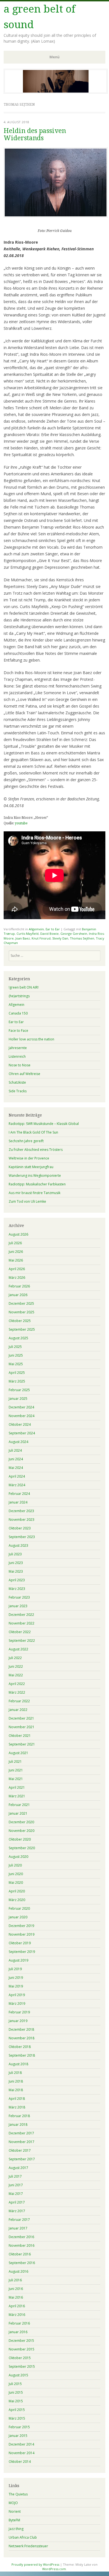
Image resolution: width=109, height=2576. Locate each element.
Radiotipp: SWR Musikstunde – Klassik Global (44, 1124)
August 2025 (18, 1338)
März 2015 (17, 2418)
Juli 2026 (15, 1243)
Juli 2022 (15, 1658)
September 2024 (22, 1433)
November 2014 (22, 2453)
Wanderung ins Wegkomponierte (35, 1176)
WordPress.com (54, 2569)
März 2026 (17, 1278)
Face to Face (18, 1031)
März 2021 (17, 1796)
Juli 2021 (15, 1762)
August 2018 (18, 2064)
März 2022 (17, 1692)
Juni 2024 (16, 1459)
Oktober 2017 (20, 2150)
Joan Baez (23, 938)
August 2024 (18, 1442)
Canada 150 (18, 1013)
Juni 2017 (16, 2185)
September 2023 (22, 1537)
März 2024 (17, 1485)
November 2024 (22, 1416)
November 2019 (22, 1934)
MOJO (13, 2503)
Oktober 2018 (20, 2047)
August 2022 (18, 1649)
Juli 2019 (15, 1969)
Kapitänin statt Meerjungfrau (31, 1167)
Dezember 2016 (21, 2237)
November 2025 (22, 1312)
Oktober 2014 (20, 2462)
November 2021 (22, 1727)
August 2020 (18, 1857)
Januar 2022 (18, 1710)
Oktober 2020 (20, 1839)
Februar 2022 (19, 1701)
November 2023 (22, 1520)
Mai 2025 (16, 1364)
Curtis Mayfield (28, 934)
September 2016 (22, 2263)
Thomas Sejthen (82, 938)
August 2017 (18, 2168)
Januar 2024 (18, 1502)
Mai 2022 (16, 1675)
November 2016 (22, 2245)
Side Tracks (18, 1091)
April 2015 (17, 2410)
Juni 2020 (16, 1874)
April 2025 (17, 1373)
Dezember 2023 (21, 1511)
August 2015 (18, 2375)
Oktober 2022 (20, 1632)
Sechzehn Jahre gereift (26, 1141)
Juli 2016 (15, 2280)
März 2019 (17, 2004)
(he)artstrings (19, 996)
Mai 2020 (16, 1883)
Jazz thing (16, 2529)
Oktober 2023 (20, 1528)
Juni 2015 (16, 2392)
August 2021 (18, 1753)
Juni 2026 (16, 1252)
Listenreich (17, 1056)
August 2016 (18, 2271)
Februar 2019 (19, 2012)
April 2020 (17, 1891)
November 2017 (22, 2142)
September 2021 (22, 1744)
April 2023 (17, 1580)
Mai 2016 (16, 2297)
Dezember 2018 (21, 2029)
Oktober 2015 (20, 2358)
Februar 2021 (19, 1805)
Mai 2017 (16, 2194)
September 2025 (22, 1329)
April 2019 (17, 1995)
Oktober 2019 (20, 1943)
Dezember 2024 (21, 1407)
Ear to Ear (53, 929)
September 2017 (22, 2159)
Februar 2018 (19, 2116)
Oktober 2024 (20, 1424)
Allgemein (36, 929)
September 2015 (22, 2366)
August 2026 (18, 1234)
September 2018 (22, 2055)
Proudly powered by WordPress (35, 2564)
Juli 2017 (15, 2176)
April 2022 (17, 1684)
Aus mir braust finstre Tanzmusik (35, 1193)
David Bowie (49, 934)
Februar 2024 (19, 1494)
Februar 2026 (19, 1286)
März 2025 (17, 1381)
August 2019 (18, 1960)
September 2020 (22, 1848)
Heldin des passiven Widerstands (35, 134)
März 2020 (17, 1900)
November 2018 (22, 2038)
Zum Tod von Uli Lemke (27, 1201)
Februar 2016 (19, 2323)
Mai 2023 (16, 1571)
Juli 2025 (15, 1347)
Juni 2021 (16, 1770)
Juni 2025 (16, 1355)
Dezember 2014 (21, 2444)
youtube (21, 823)
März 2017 (17, 2211)
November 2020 (22, 1831)
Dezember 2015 (21, 2341)
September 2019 (22, 1952)
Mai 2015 (16, 2401)
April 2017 (17, 2202)
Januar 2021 (18, 1813)
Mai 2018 (16, 2090)
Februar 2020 (19, 1908)
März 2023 (17, 1589)
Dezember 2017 (21, 2133)
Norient (15, 2511)
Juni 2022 (16, 1666)
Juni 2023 (16, 1563)
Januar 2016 (18, 2332)
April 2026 (17, 1269)
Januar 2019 (18, 2021)
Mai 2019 (16, 1986)
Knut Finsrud (41, 938)
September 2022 (22, 1641)
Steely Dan (60, 938)
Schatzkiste (17, 1082)
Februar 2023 (19, 1597)
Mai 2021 (16, 1779)
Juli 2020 (15, 1865)
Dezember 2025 (21, 1303)
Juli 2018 (15, 2073)
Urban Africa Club (23, 2537)
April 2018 (17, 2099)
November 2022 (22, 1623)
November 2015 (22, 2349)
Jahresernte (18, 1048)
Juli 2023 (15, 1554)
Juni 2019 (16, 1978)
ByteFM (14, 2520)
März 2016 (17, 2315)
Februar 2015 (19, 2427)
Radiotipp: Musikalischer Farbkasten (37, 1184)
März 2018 (17, 2107)
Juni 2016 (16, 2289)
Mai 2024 (16, 1468)
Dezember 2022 (21, 1615)
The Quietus (18, 2494)
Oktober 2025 (20, 1321)
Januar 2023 (18, 1606)
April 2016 (17, 2306)
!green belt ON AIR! (24, 987)
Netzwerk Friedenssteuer (28, 2546)
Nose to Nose (20, 1065)
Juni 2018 (16, 2081)
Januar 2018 (18, 2125)
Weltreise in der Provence (29, 1158)
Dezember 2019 (21, 1926)
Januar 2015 (18, 2436)
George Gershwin (74, 934)
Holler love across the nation (31, 1039)
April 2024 (17, 1476)
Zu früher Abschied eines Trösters (36, 1150)
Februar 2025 (19, 1390)
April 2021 (17, 1787)
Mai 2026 (16, 1260)
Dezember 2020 (21, 1822)
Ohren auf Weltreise (24, 1074)
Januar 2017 (18, 2228)
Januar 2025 (18, 1399)
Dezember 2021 (21, 1718)
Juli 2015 (15, 2384)
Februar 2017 (19, 2220)
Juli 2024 (15, 1450)
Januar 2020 (18, 1917)
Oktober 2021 (20, 1736)
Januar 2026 (18, 1295)
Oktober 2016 (20, 2254)
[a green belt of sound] (56, 92)
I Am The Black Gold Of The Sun (33, 1132)
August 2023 (18, 1545)
